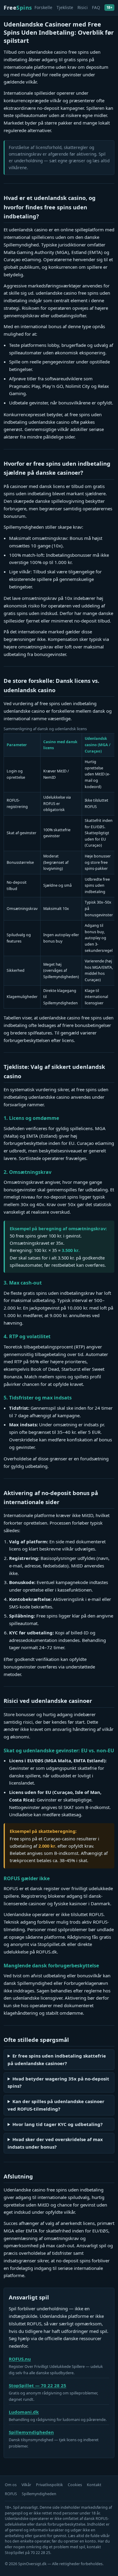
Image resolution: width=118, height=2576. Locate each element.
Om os (11, 2485)
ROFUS (11, 2494)
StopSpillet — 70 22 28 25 (38, 2385)
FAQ (96, 7)
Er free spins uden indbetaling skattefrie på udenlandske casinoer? (57, 2060)
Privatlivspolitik (49, 2485)
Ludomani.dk (24, 2412)
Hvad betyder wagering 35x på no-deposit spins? (58, 2082)
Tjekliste (65, 7)
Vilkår (26, 2485)
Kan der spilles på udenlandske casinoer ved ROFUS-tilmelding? (56, 2105)
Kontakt (94, 2485)
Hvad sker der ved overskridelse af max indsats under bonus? (55, 2143)
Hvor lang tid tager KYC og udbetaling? (57, 2124)
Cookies (75, 2485)
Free (18, 7)
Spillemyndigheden (31, 2432)
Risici (83, 7)
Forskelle (43, 7)
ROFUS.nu (20, 2359)
